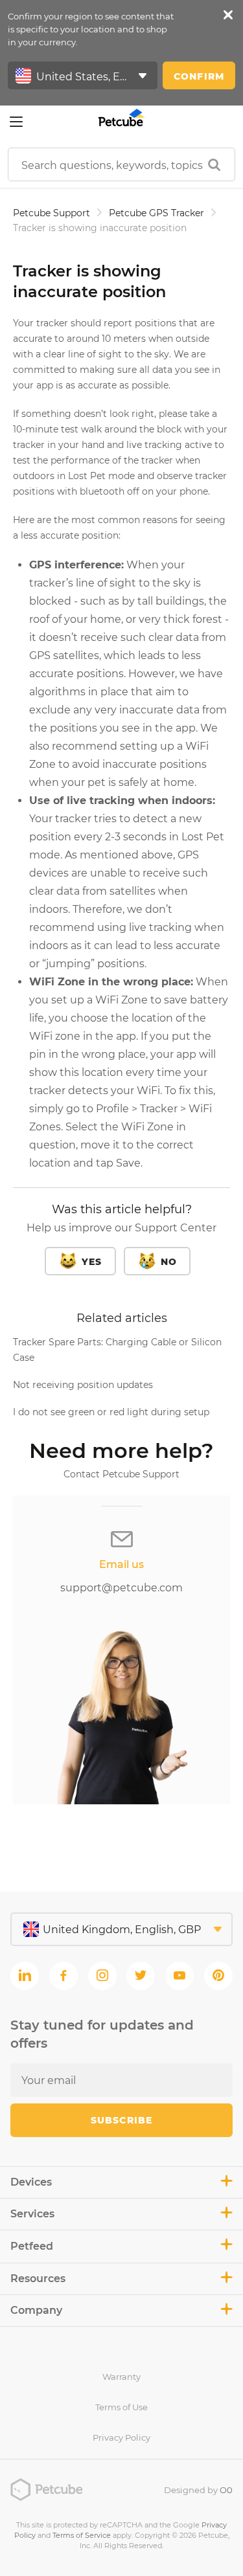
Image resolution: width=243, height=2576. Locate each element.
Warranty (121, 2377)
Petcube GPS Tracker (156, 213)
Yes (92, 1262)
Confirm (199, 76)
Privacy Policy (121, 2437)
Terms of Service (82, 2535)
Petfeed (32, 2246)
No (169, 1262)
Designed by (198, 2490)
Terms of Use (121, 2407)
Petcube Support (52, 213)
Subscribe (121, 2120)
